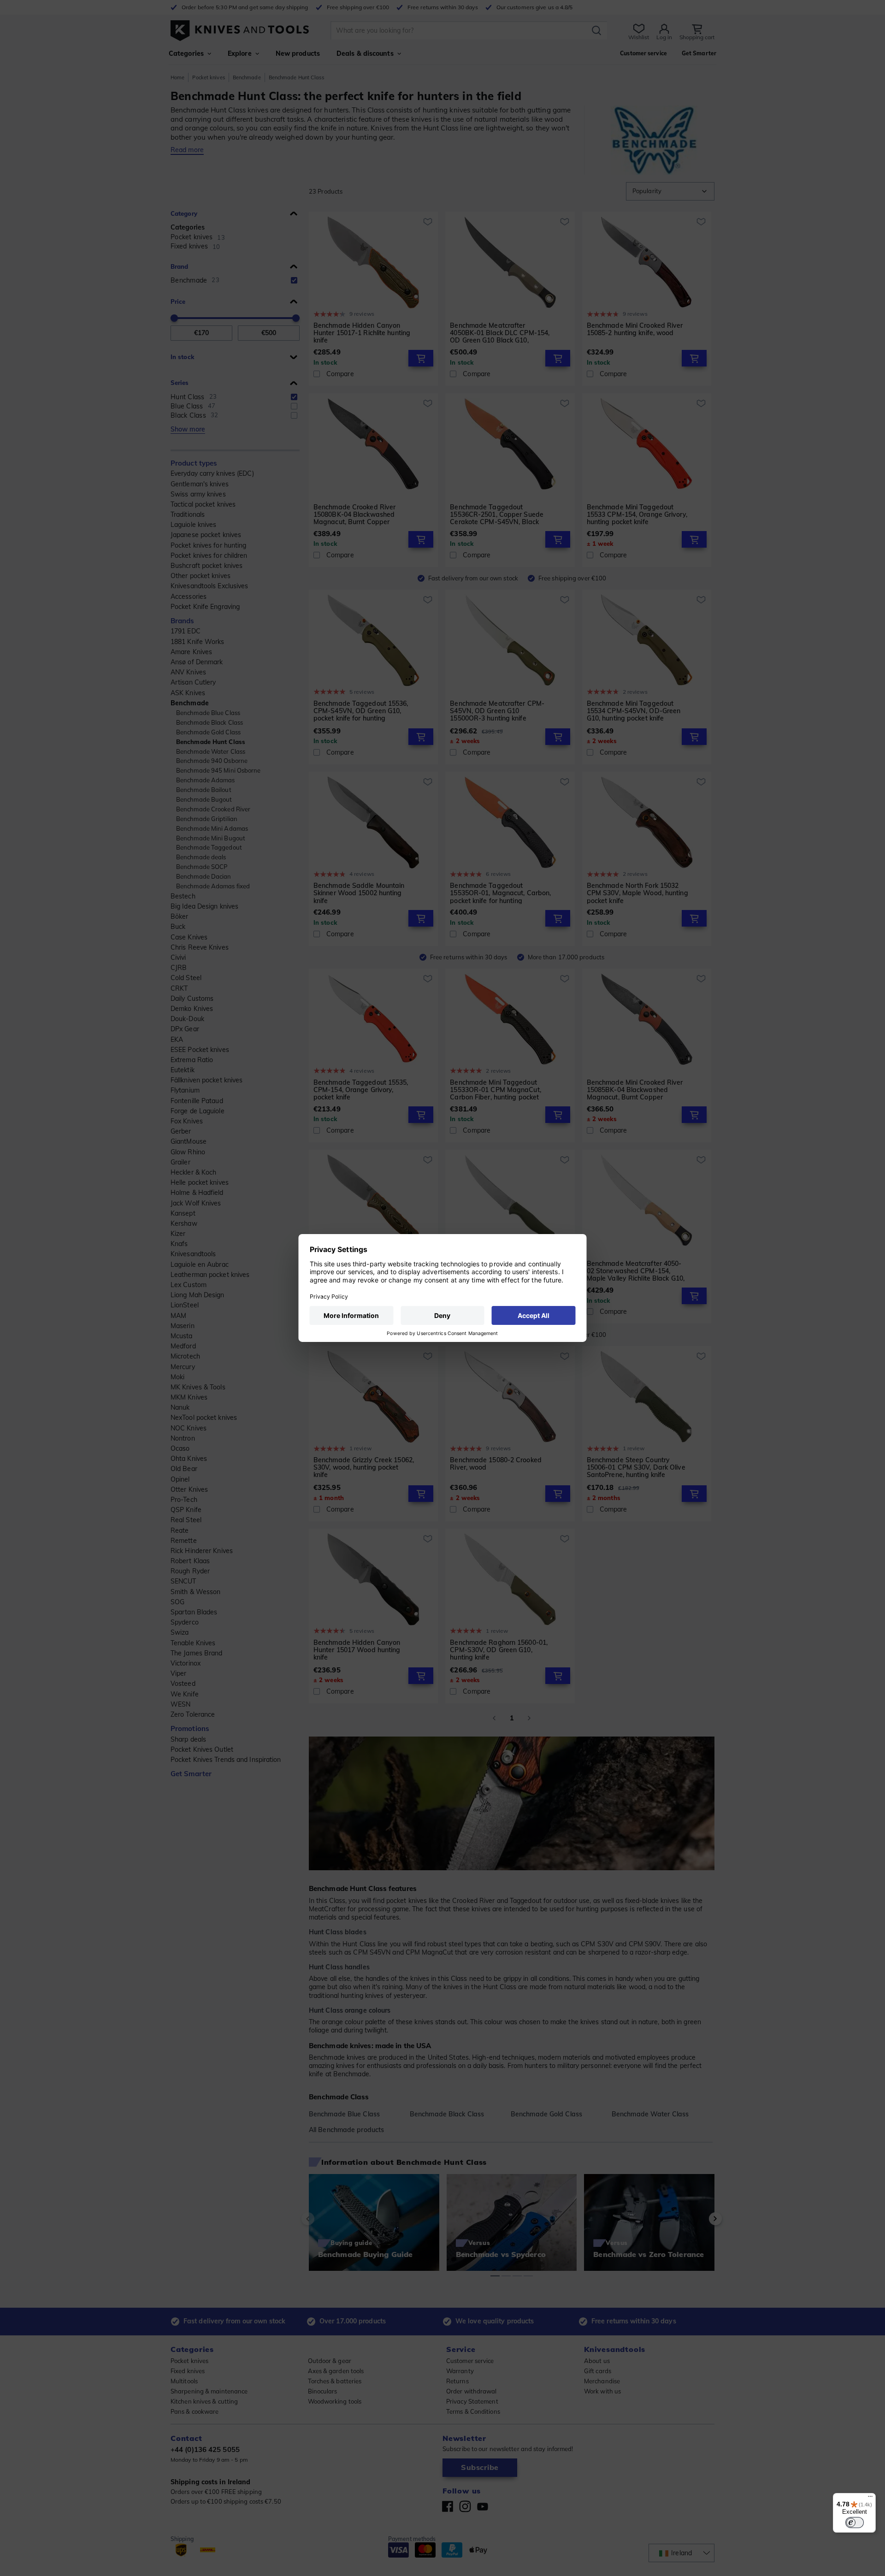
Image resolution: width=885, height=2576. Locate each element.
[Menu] (870, 2499)
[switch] (855, 2523)
